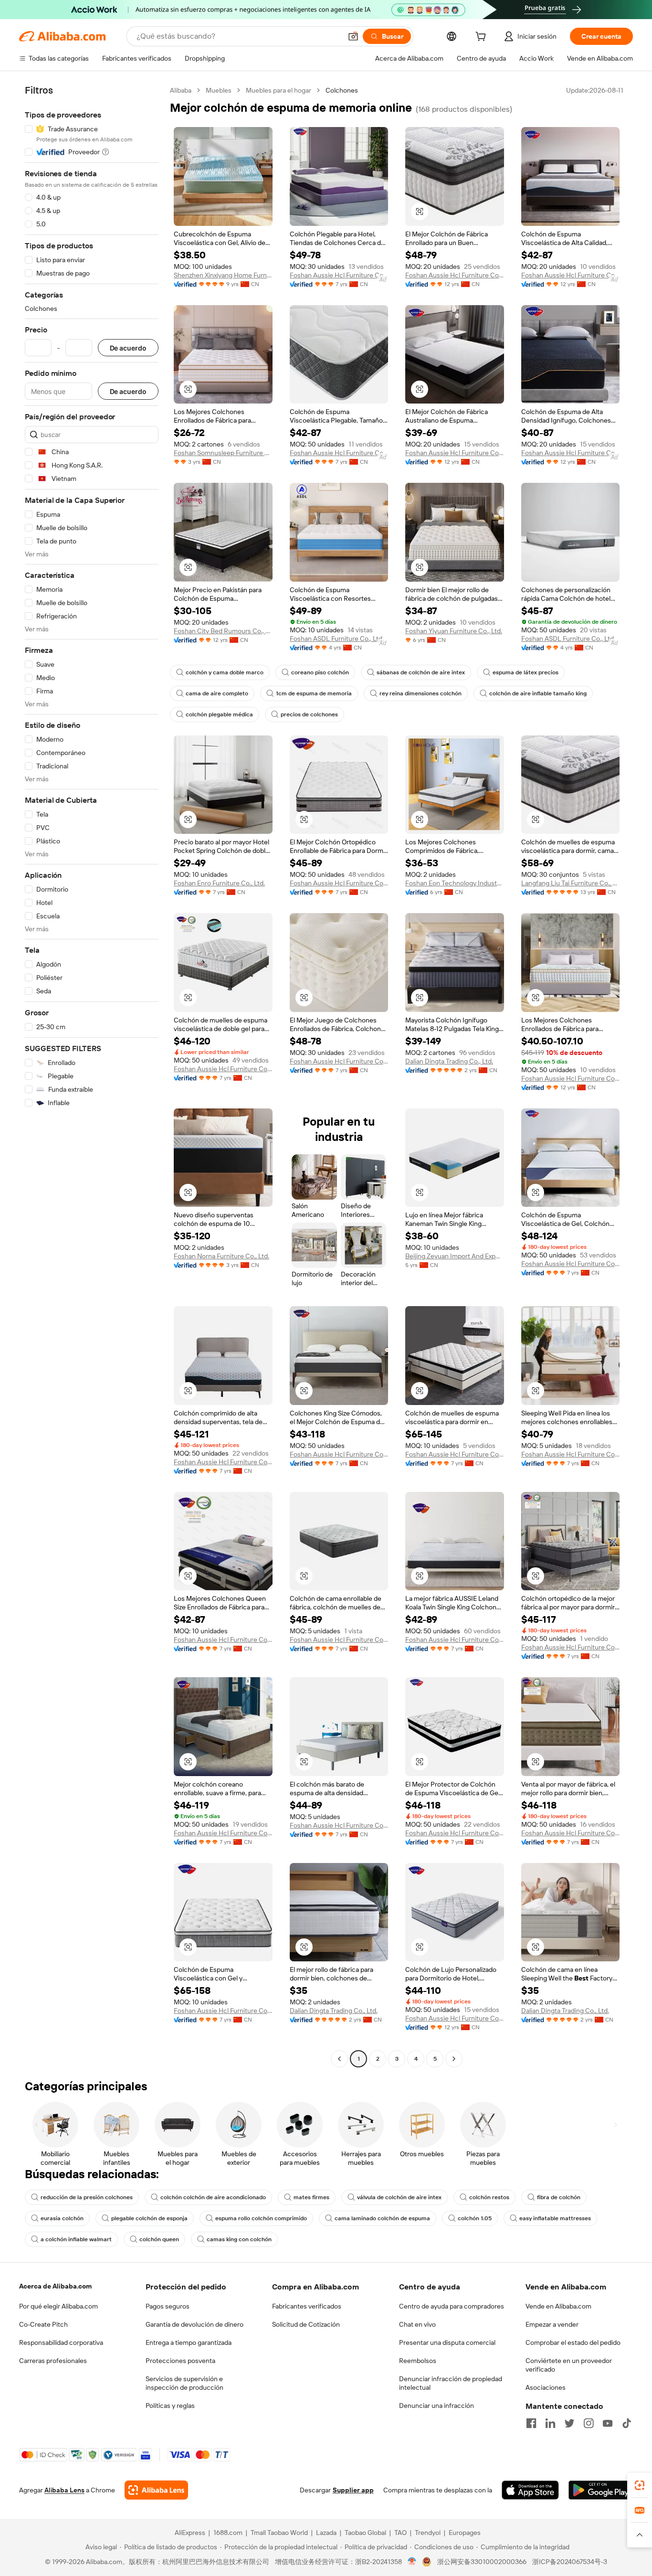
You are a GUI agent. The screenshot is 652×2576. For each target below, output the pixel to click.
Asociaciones (546, 2387)
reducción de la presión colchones (87, 2197)
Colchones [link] (342, 90)
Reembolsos (418, 2361)
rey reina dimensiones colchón (421, 693)
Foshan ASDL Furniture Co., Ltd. (337, 639)
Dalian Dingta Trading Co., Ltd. (449, 1061)
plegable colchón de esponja (149, 2218)
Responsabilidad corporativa (61, 2342)
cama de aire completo (217, 693)
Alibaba (181, 90)
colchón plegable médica (219, 714)
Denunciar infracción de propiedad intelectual (451, 2383)
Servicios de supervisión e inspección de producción (184, 2383)
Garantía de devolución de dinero (195, 2324)
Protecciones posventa (180, 2361)
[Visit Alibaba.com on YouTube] (608, 2423)
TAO (400, 2533)
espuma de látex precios (526, 672)
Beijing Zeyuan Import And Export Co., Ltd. (455, 1256)
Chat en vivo (417, 2324)
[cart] (483, 38)
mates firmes (311, 2197)
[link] (640, 2485)
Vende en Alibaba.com (558, 2306)
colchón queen (159, 2239)
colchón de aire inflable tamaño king (538, 693)
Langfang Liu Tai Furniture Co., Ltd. (571, 883)
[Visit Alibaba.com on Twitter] (569, 2423)
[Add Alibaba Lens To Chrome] (156, 2490)
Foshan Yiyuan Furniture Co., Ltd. (454, 631)
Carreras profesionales (53, 2361)
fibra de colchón (559, 2197)
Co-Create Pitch (43, 2324)
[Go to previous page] (339, 2059)
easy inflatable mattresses (555, 2218)
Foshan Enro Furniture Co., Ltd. (219, 883)
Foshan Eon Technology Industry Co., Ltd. (455, 883)
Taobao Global (365, 2533)
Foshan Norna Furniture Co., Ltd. (221, 1256)
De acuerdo (128, 348)
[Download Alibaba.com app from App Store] (530, 2490)
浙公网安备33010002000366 (482, 2562)
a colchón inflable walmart (76, 2239)
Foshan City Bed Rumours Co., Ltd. (223, 631)
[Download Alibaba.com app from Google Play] (601, 2490)
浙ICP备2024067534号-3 (570, 2562)
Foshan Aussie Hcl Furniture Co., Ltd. (339, 275)
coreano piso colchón (320, 672)
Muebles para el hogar (279, 90)
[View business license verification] (412, 2562)
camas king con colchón (239, 2239)
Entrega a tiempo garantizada (189, 2342)
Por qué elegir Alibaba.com (58, 2306)
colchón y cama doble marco (225, 672)
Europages (465, 2533)
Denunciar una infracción (436, 2406)
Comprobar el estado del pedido (573, 2342)
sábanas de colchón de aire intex (421, 672)
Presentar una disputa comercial (447, 2342)
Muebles (219, 90)
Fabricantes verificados (307, 2306)
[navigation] (92, 1076)
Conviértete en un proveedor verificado (569, 2365)
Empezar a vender (552, 2324)
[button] (353, 36)
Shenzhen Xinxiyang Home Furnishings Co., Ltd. (223, 275)
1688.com (228, 2533)
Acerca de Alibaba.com (55, 2286)
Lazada (326, 2533)
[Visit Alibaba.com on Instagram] (589, 2423)
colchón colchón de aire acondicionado (213, 2197)
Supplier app (353, 2490)
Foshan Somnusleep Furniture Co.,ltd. (223, 453)
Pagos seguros (168, 2306)
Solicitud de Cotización (306, 2324)
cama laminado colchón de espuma (382, 2218)
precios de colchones (309, 714)
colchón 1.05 (475, 2218)
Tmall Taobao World (279, 2533)
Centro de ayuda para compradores (452, 2306)
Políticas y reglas (170, 2406)
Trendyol (428, 2533)
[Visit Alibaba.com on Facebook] (531, 2423)
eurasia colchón (62, 2218)
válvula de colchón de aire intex (399, 2197)
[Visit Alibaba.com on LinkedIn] (550, 2423)
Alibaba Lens (64, 2490)
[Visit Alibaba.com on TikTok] (627, 2423)
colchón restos (489, 2197)
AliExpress (190, 2533)
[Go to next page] (454, 2059)
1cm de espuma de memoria (314, 693)
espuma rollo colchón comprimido (261, 2218)
